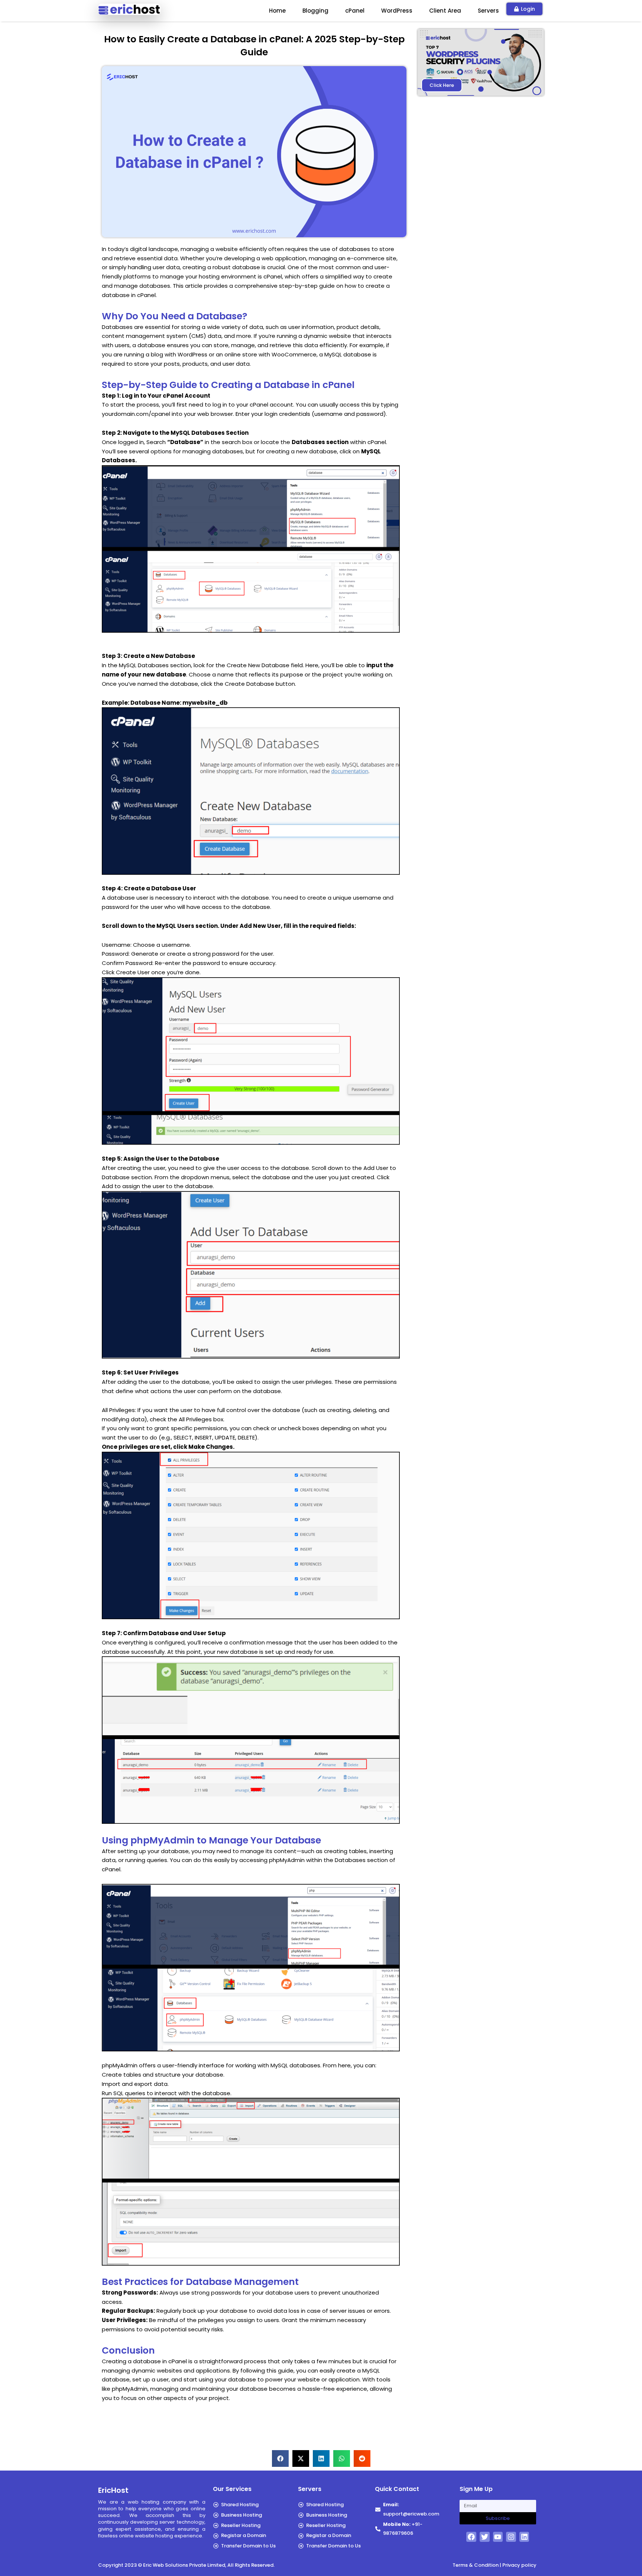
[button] (280, 2458)
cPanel (355, 11)
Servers (488, 11)
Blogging (315, 11)
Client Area (445, 11)
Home (277, 11)
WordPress (397, 11)
